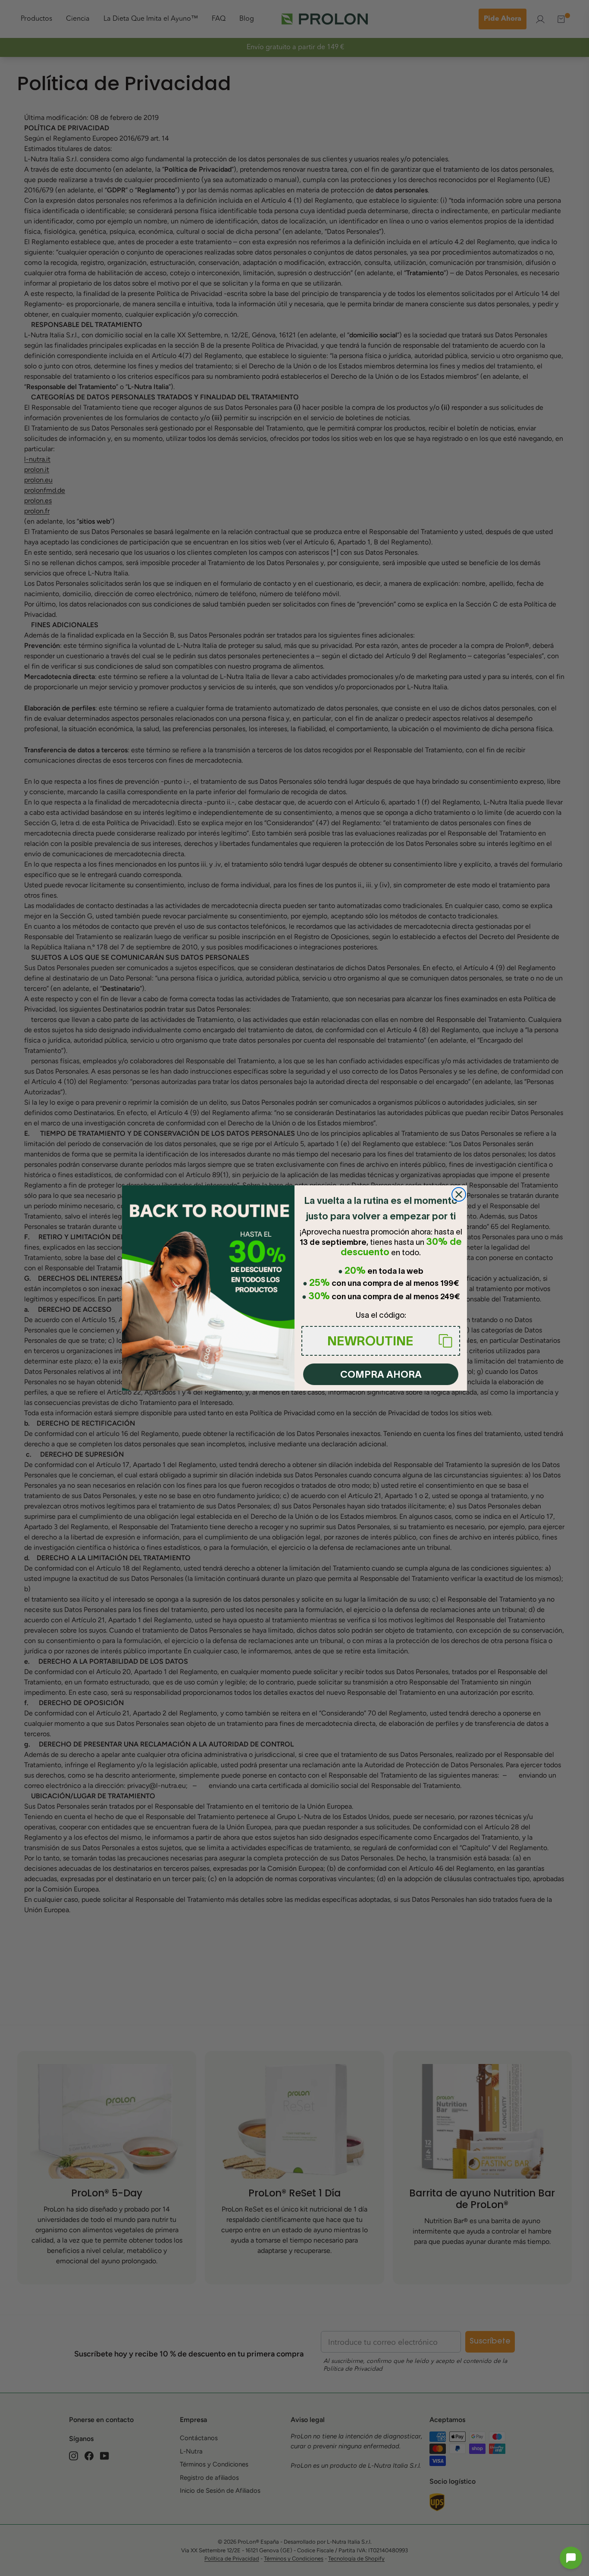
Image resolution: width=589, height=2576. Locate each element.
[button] (571, 2558)
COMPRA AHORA (381, 1374)
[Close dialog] (459, 1194)
